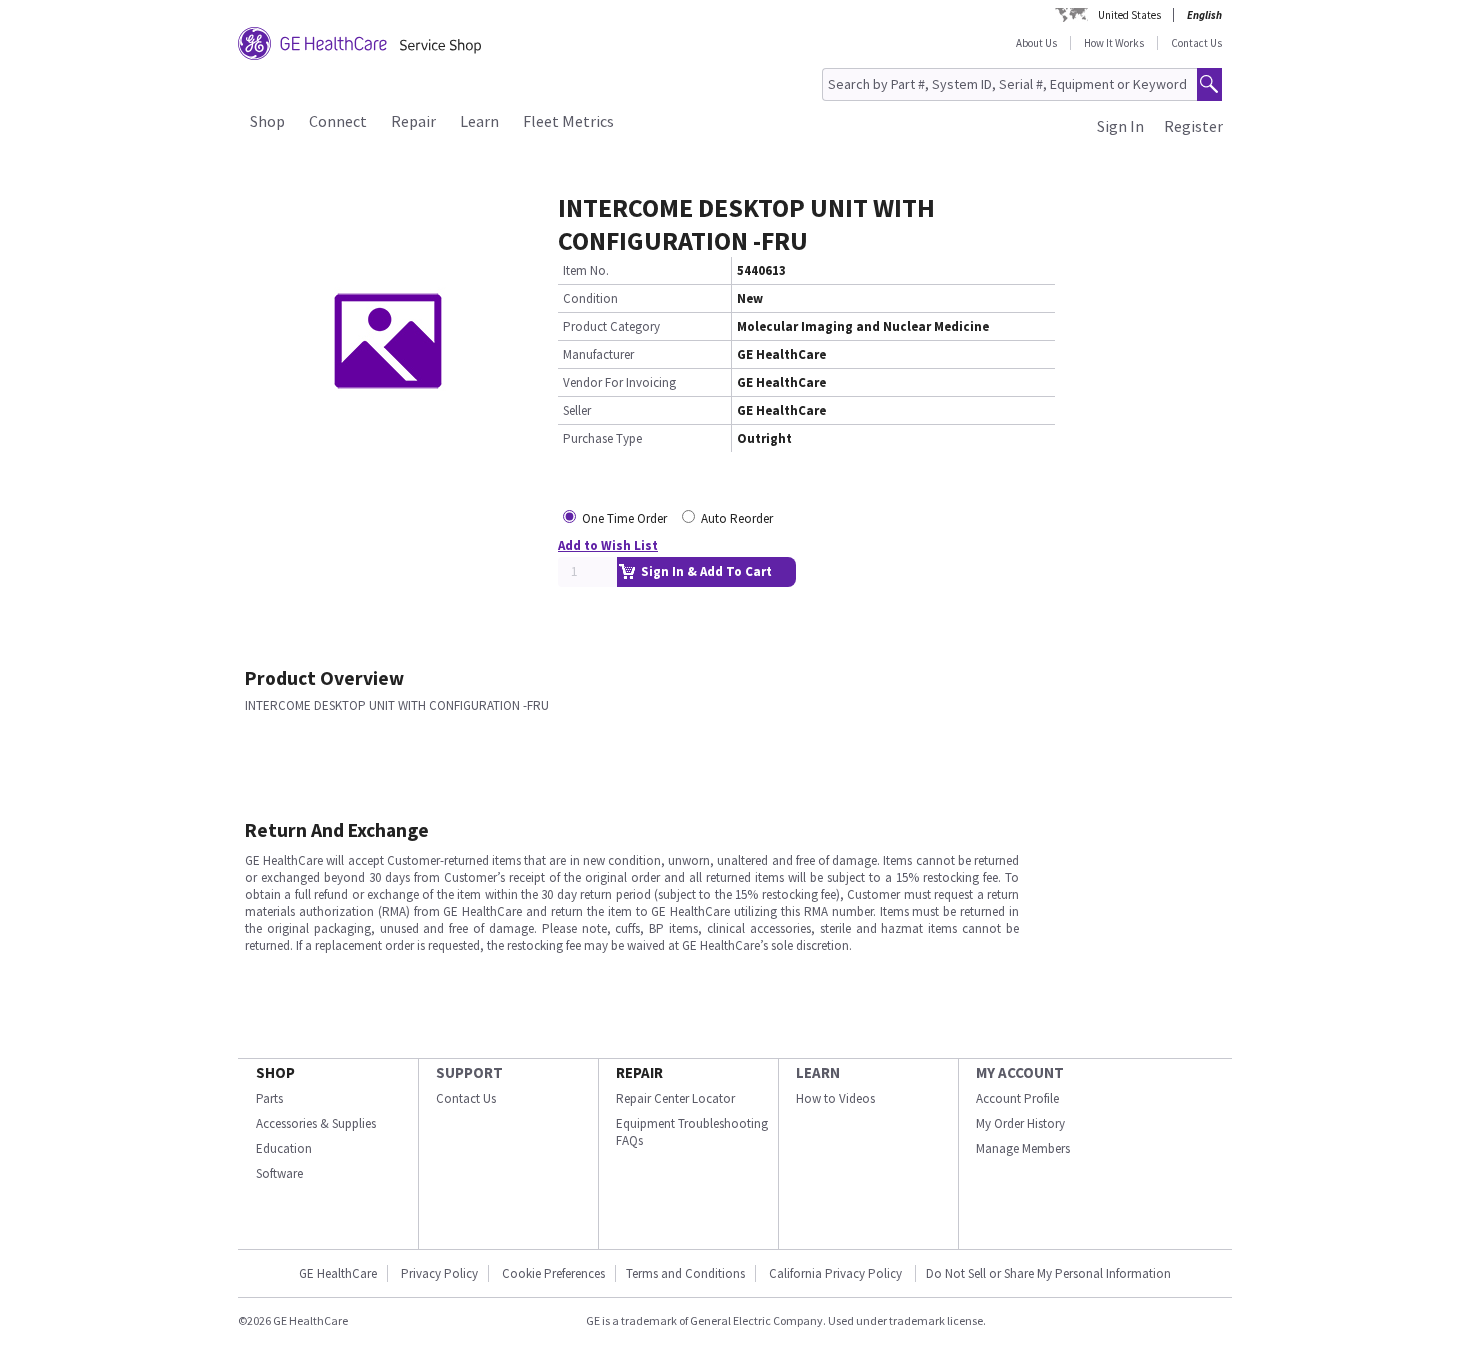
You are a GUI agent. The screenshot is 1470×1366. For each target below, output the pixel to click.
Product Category (611, 326)
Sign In (1120, 126)
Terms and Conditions (685, 1273)
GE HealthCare (338, 1273)
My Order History (1020, 1123)
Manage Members (1023, 1148)
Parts (269, 1098)
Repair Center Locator (675, 1098)
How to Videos (835, 1098)
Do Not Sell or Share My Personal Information (1048, 1273)
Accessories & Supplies (316, 1123)
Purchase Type (602, 438)
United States (1129, 15)
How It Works (1114, 43)
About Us (1036, 43)
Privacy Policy (439, 1273)
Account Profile (1017, 1098)
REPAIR (639, 1072)
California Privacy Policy (837, 1273)
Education (284, 1148)
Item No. (586, 270)
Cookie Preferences (553, 1273)
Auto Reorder (737, 518)
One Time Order (624, 518)
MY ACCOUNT (1020, 1072)
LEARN (818, 1072)
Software (279, 1173)
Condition (590, 298)
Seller (577, 410)
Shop (267, 121)
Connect (338, 121)
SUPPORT (469, 1072)
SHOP (275, 1072)
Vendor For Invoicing (619, 382)
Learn (479, 121)
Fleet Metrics (568, 121)
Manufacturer (598, 354)
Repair (413, 121)
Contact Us (1196, 43)
